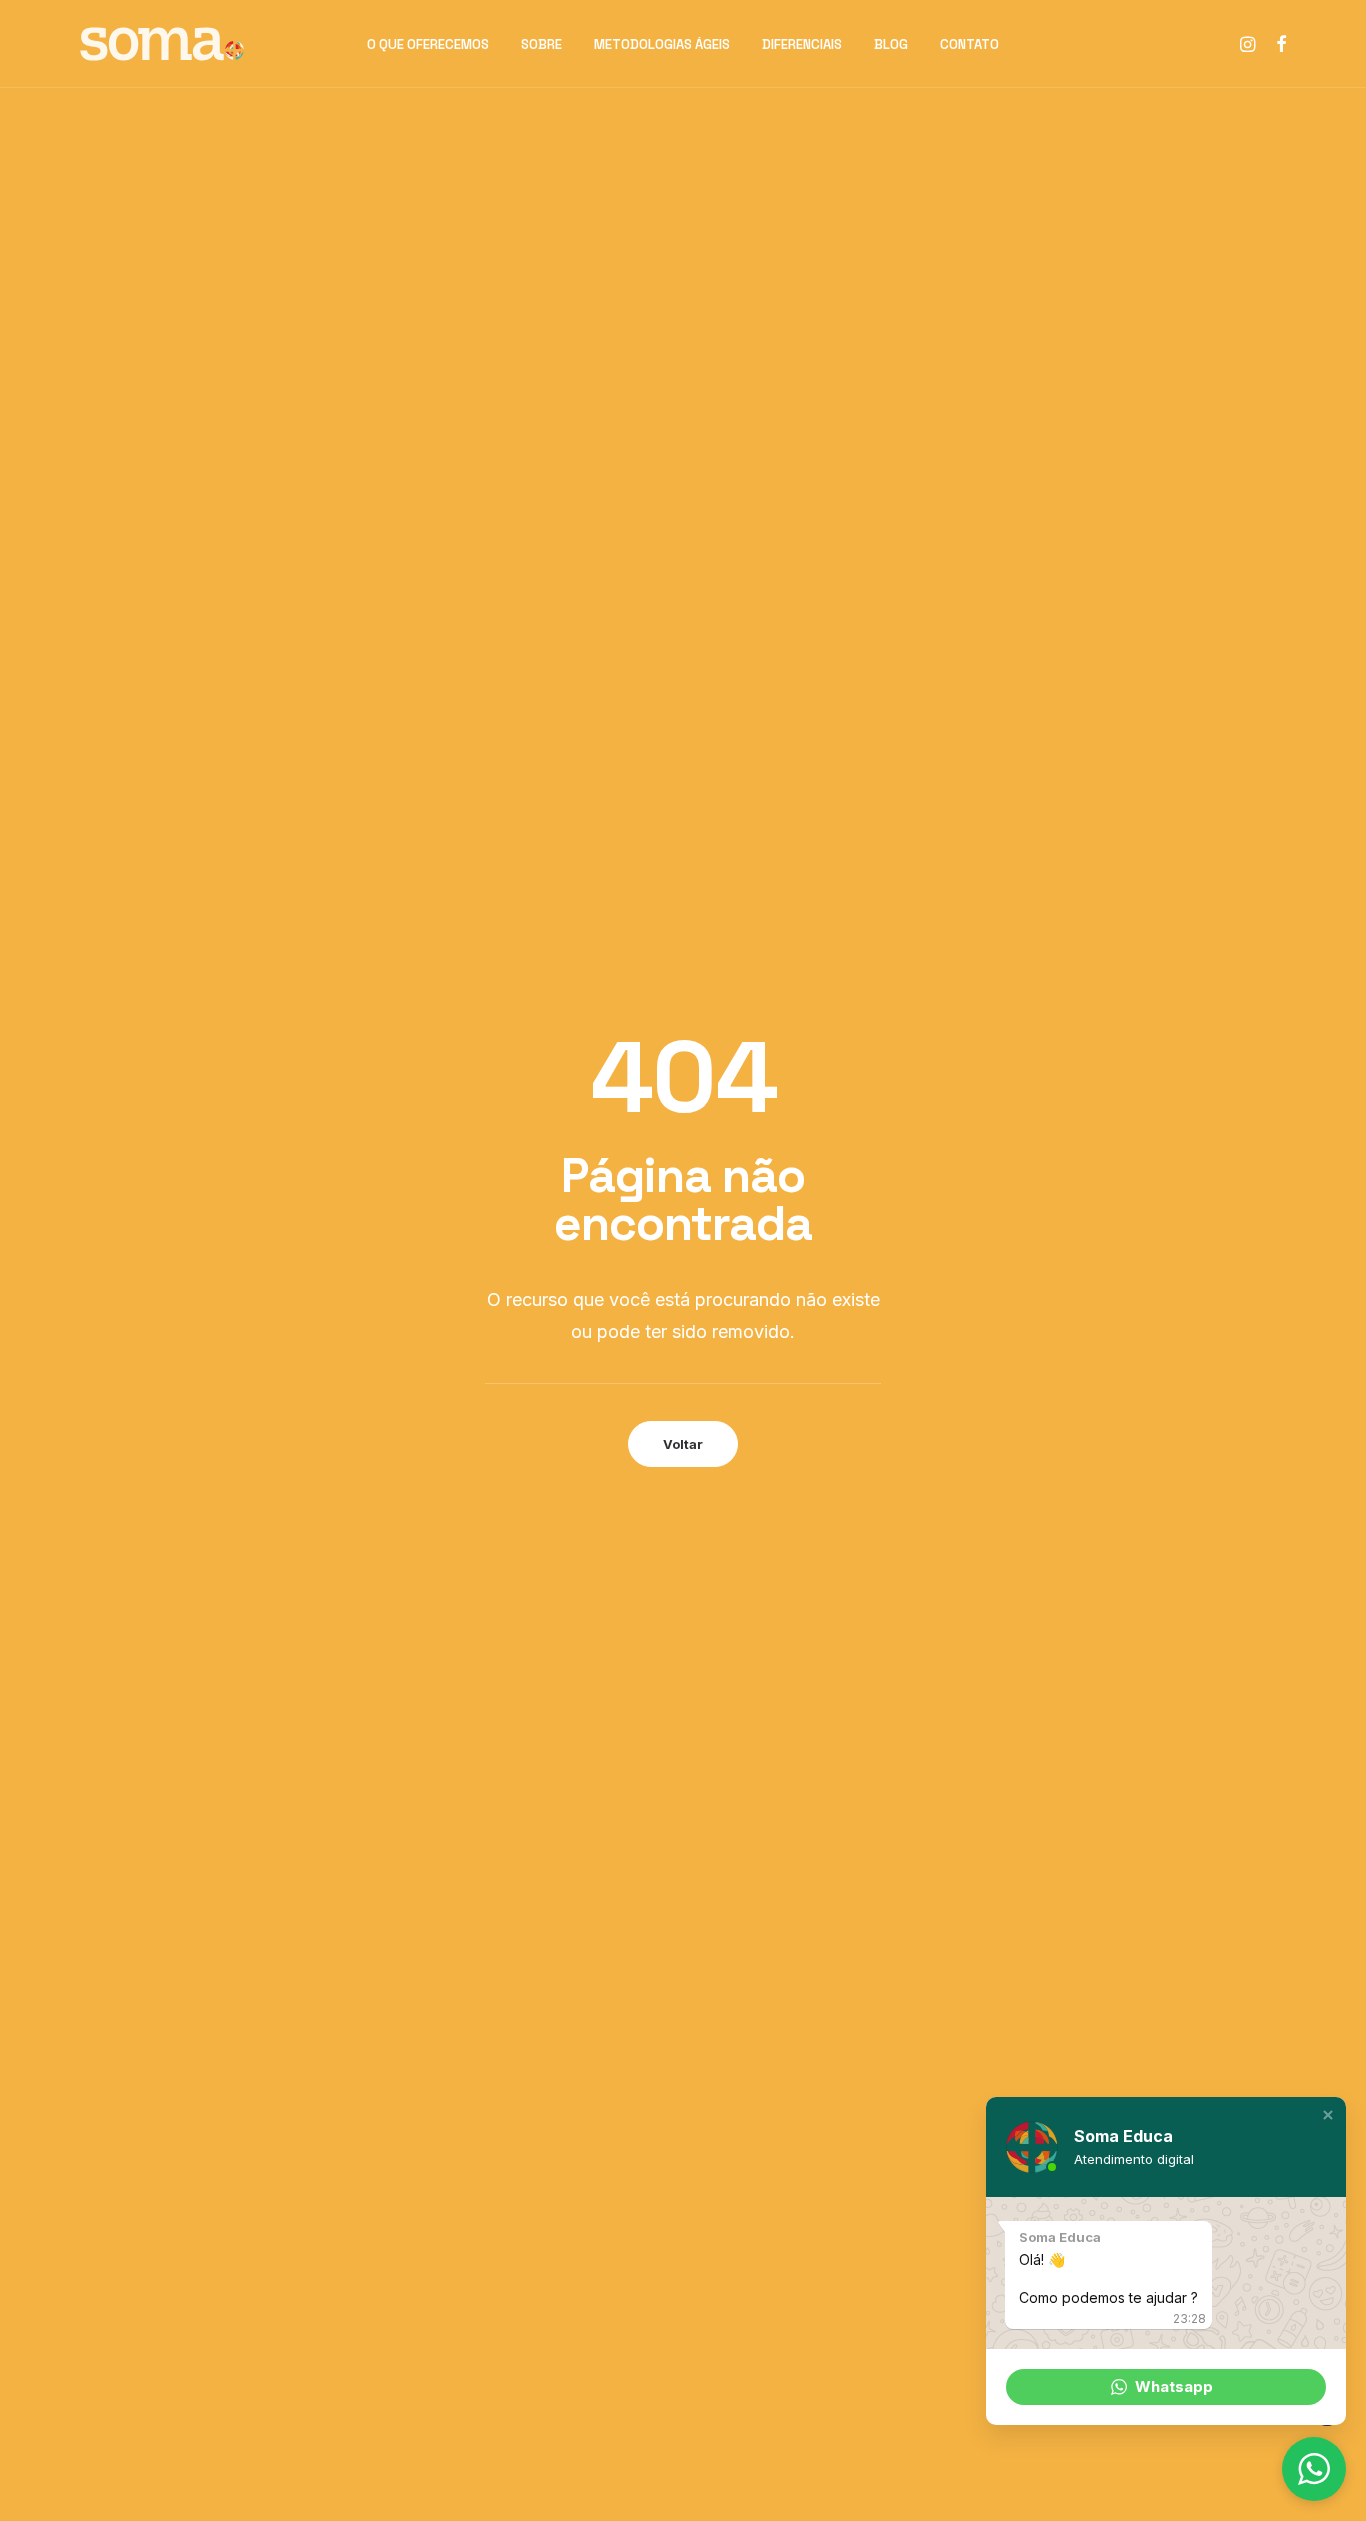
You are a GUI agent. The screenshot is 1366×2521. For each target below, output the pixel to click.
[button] (1249, 44)
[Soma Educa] (162, 44)
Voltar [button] (683, 1444)
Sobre (541, 44)
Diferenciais (802, 44)
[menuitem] (428, 44)
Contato (969, 44)
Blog (891, 44)
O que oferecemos (428, 44)
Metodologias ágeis (662, 44)
